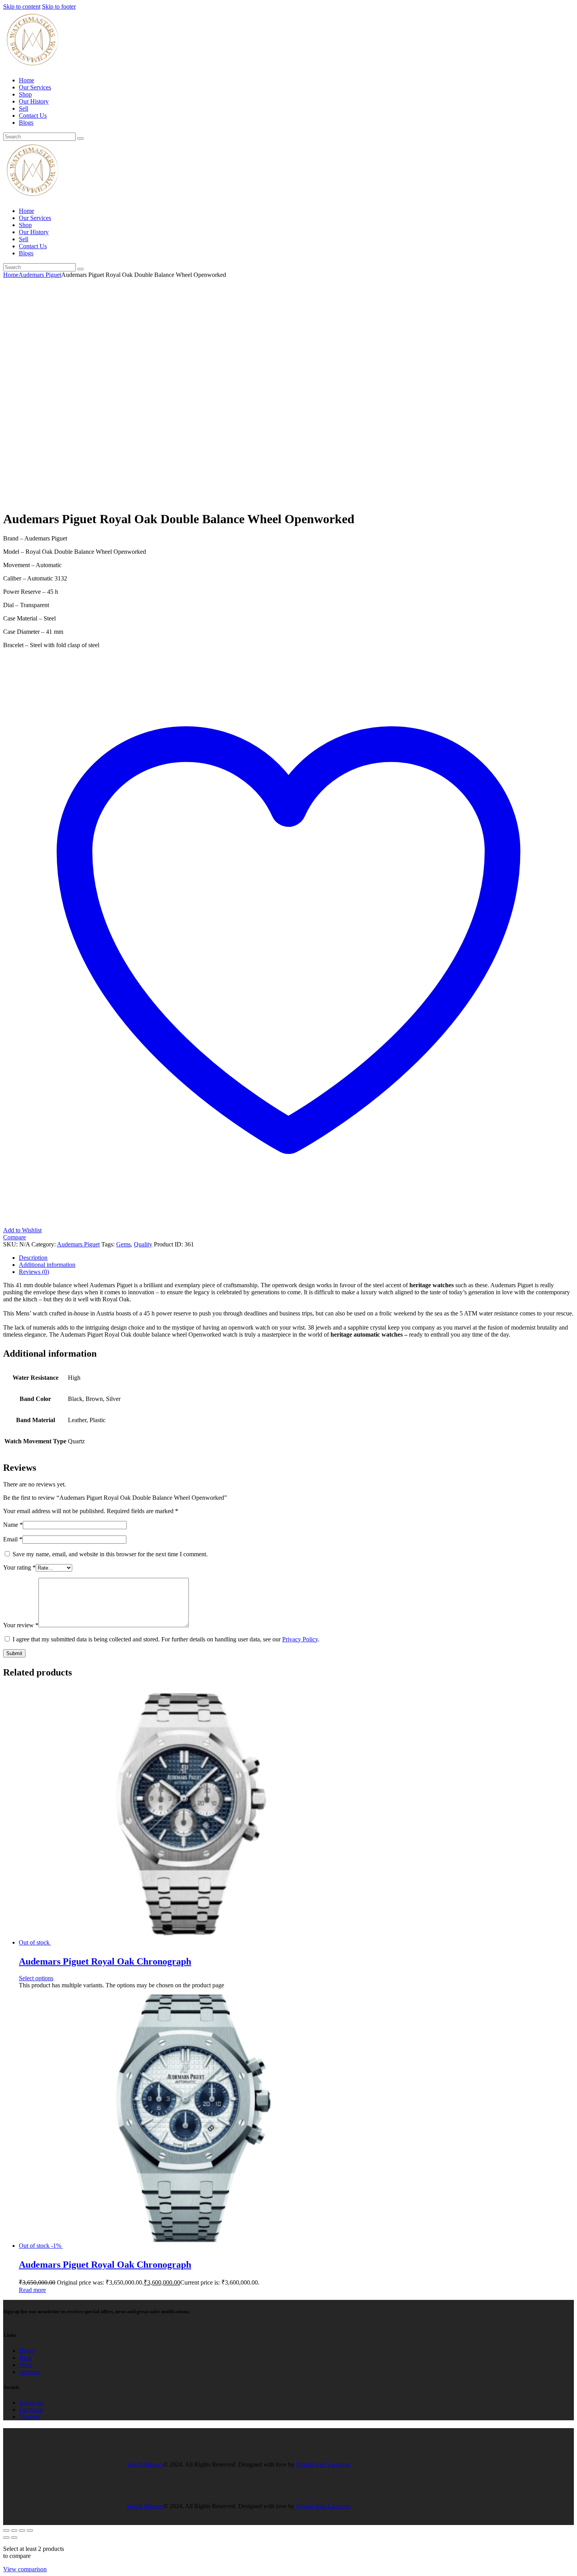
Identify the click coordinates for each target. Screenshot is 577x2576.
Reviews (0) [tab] (34, 1272)
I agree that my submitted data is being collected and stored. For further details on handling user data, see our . (166, 1639)
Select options (36, 1978)
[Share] (22, 2531)
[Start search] (80, 138)
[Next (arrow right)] (14, 2538)
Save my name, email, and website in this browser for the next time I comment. (110, 1554)
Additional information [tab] (47, 1265)
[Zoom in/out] (6, 2531)
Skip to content (22, 6)
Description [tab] (33, 1258)
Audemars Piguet (40, 275)
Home (11, 275)
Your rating (19, 1567)
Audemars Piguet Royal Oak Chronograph (105, 1961)
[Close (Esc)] (30, 2531)
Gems (123, 1244)
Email (13, 1539)
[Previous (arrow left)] (6, 2538)
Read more (32, 2290)
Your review (21, 1625)
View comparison (25, 2569)
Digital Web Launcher (323, 2464)
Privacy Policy (300, 1639)
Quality (143, 1244)
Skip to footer (59, 6)
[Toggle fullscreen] (14, 2531)
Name (13, 1525)
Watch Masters (145, 2464)
